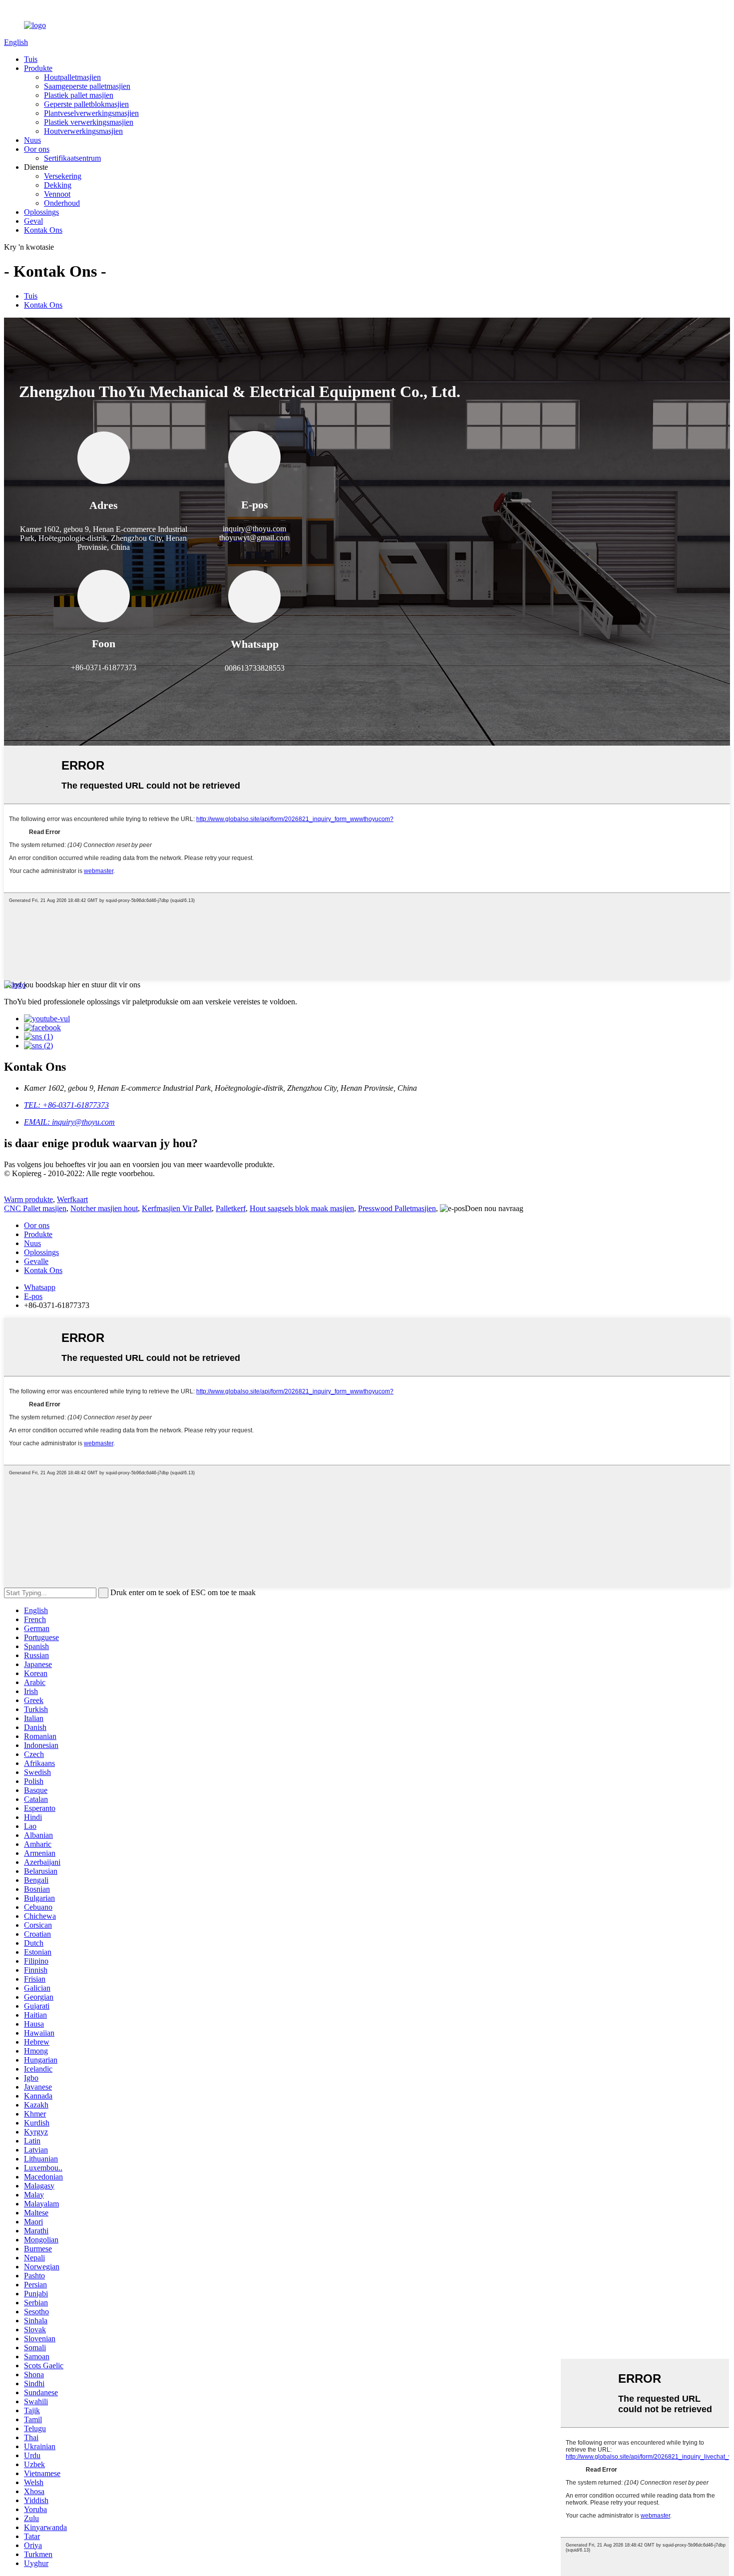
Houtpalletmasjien (72, 77)
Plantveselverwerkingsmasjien (91, 113)
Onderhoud (62, 203)
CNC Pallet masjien (35, 1208)
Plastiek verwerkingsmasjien (89, 122)
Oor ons (37, 149)
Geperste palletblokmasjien (86, 104)
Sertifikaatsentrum (72, 158)
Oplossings (41, 212)
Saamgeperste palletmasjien (87, 86)
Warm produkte (28, 1199)
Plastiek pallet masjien (79, 95)
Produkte (38, 68)
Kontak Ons (43, 230)
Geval (33, 221)
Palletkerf (231, 1208)
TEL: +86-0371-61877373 (66, 1105)
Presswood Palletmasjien (397, 1208)
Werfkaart (72, 1199)
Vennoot (57, 194)
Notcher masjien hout (104, 1208)
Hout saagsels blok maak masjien (302, 1208)
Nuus (32, 140)
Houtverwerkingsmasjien (83, 131)
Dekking (58, 185)
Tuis (31, 59)
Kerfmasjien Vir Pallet (177, 1208)
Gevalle (36, 1261)
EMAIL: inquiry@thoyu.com (69, 1122)
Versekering (63, 176)
